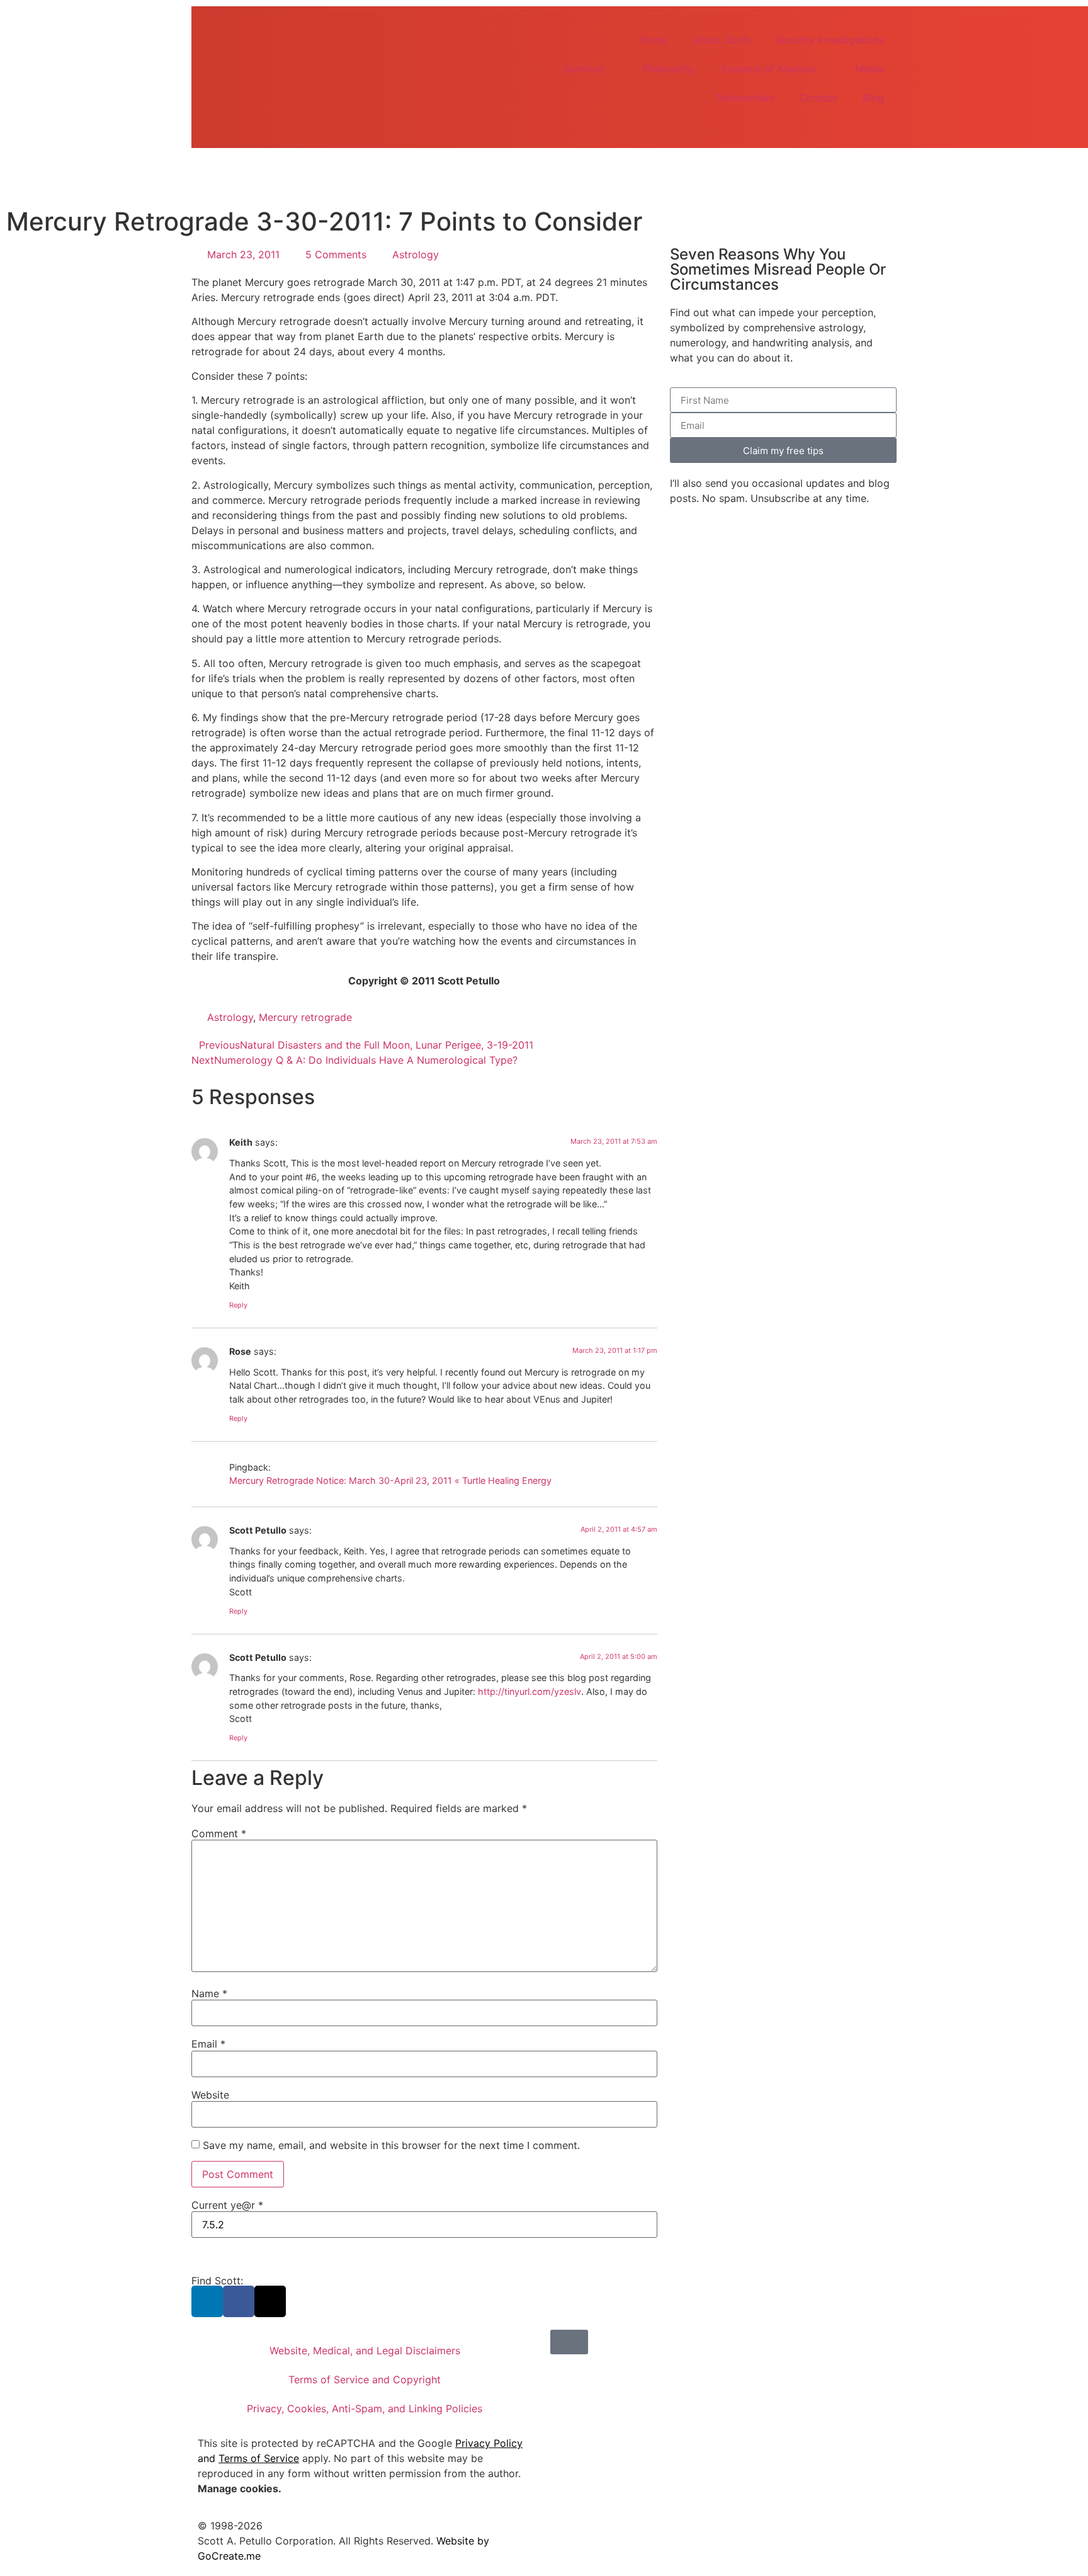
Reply (238, 1305)
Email (208, 2044)
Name (209, 1993)
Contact (818, 98)
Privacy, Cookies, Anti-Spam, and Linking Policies (365, 2408)
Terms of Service (259, 2458)
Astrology (416, 254)
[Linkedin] (207, 2301)
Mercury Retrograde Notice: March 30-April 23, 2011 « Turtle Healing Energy (390, 1480)
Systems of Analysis (768, 69)
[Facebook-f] (239, 2301)
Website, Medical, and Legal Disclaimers (365, 2351)
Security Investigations (830, 40)
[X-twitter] (270, 2301)
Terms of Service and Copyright (365, 2379)
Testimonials (744, 98)
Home (653, 40)
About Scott (722, 40)
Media (870, 69)
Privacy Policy (489, 2443)
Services (584, 69)
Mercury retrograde (305, 1017)
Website (210, 2095)
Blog (873, 98)
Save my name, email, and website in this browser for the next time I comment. (391, 2145)
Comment (219, 1833)
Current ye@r (227, 2205)
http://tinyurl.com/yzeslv (530, 1691)
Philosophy (669, 69)
